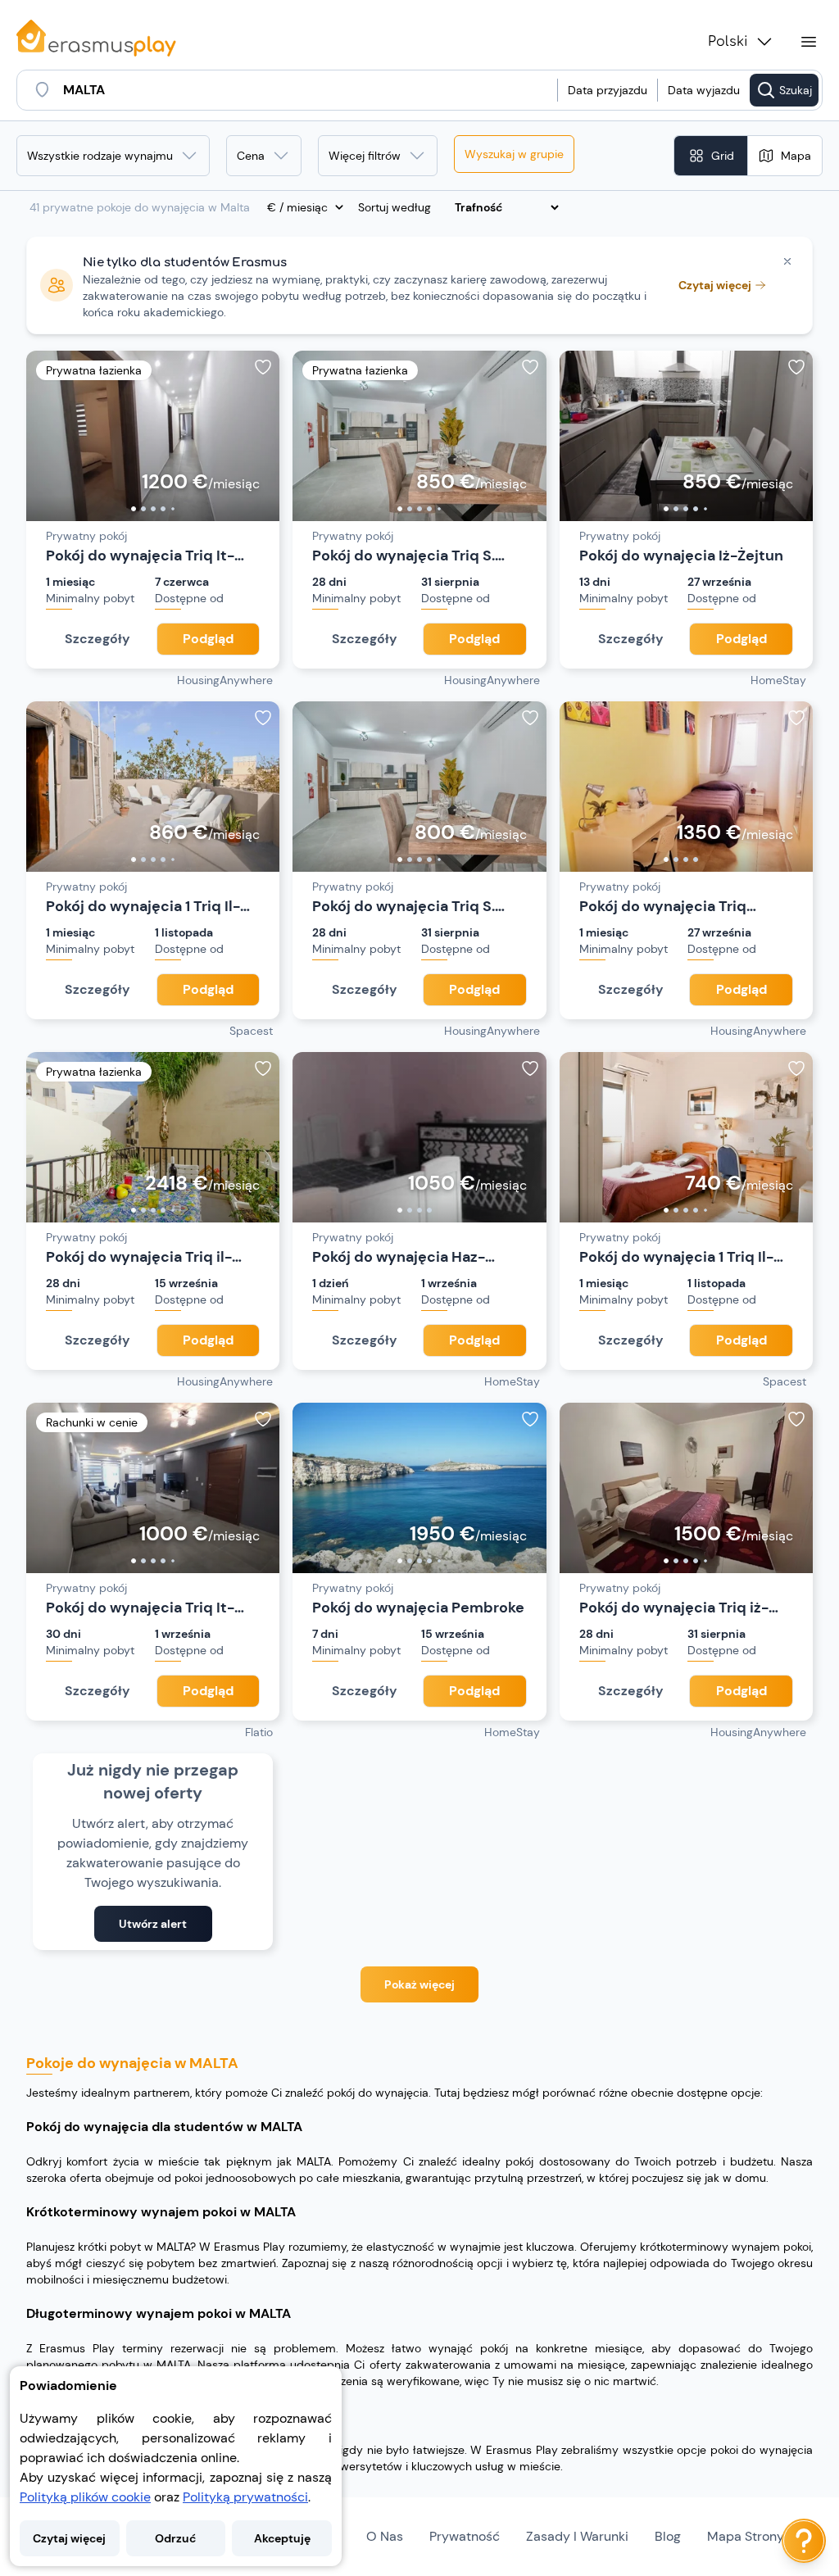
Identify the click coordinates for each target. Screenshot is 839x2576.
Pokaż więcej (419, 1984)
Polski (728, 42)
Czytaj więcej (69, 2538)
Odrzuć (175, 2538)
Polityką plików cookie (85, 2497)
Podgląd (208, 639)
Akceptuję (282, 2538)
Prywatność (465, 2536)
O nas (385, 2536)
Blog (668, 2536)
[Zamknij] (787, 261)
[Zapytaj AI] (804, 2541)
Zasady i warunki (577, 2536)
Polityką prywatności (245, 2497)
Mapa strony (746, 2536)
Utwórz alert (153, 1924)
